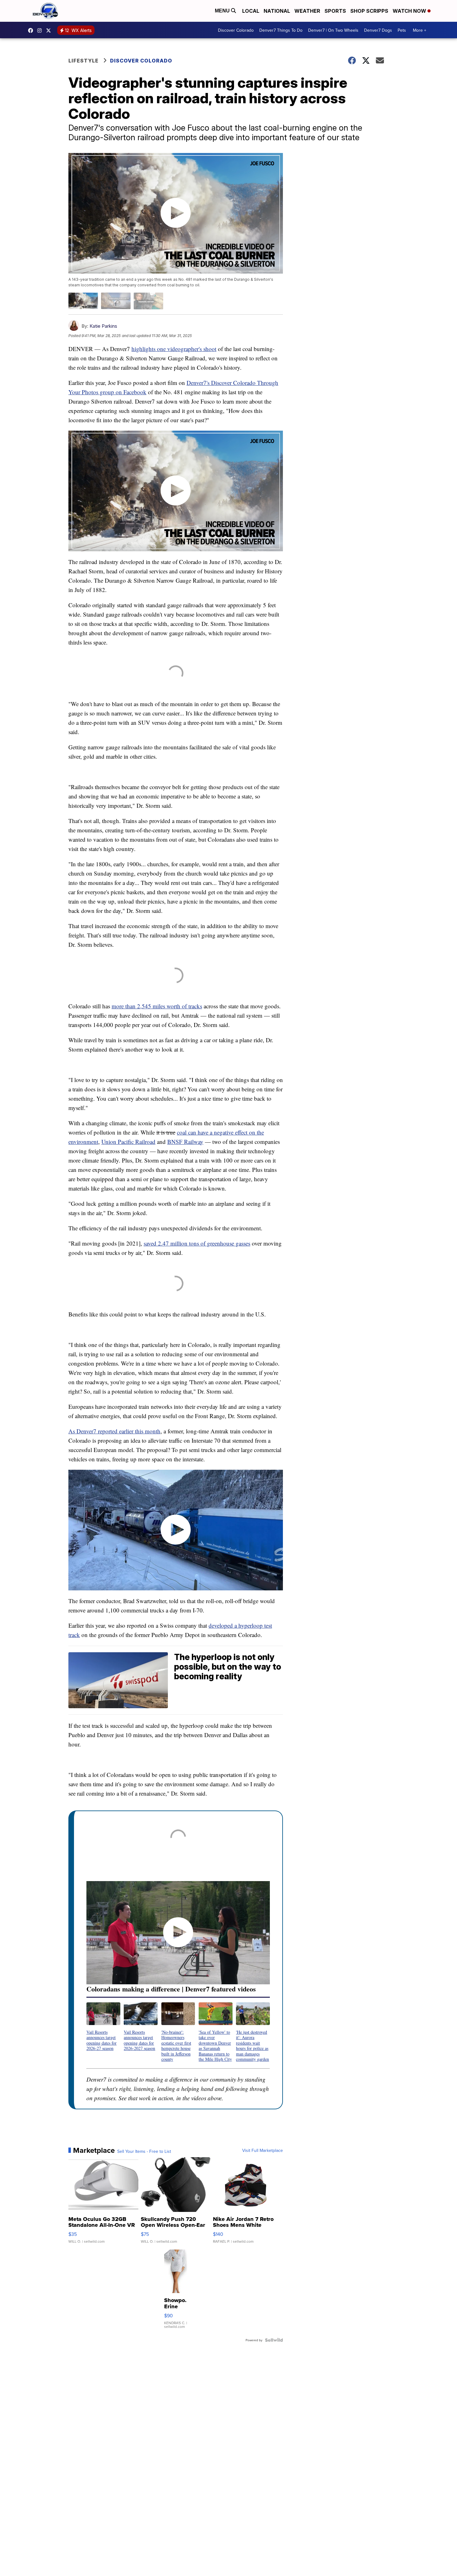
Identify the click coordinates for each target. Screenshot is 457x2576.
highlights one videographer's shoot (174, 349)
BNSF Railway (185, 1142)
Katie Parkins (103, 326)
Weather (307, 11)
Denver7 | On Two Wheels (333, 30)
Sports (335, 11)
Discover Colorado (236, 30)
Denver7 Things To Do (281, 30)
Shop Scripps (369, 11)
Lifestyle (83, 61)
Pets (402, 30)
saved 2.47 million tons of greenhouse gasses (197, 1243)
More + (420, 30)
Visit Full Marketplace (263, 2150)
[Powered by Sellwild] (274, 2340)
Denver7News (32, 30)
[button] (103, 2027)
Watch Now (410, 11)
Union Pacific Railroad (128, 1142)
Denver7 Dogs (378, 30)
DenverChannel (50, 30)
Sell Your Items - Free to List (144, 2151)
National (277, 11)
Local (251, 11)
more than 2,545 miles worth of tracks (157, 1006)
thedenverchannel (41, 30)
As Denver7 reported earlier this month (114, 1431)
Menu (223, 11)
